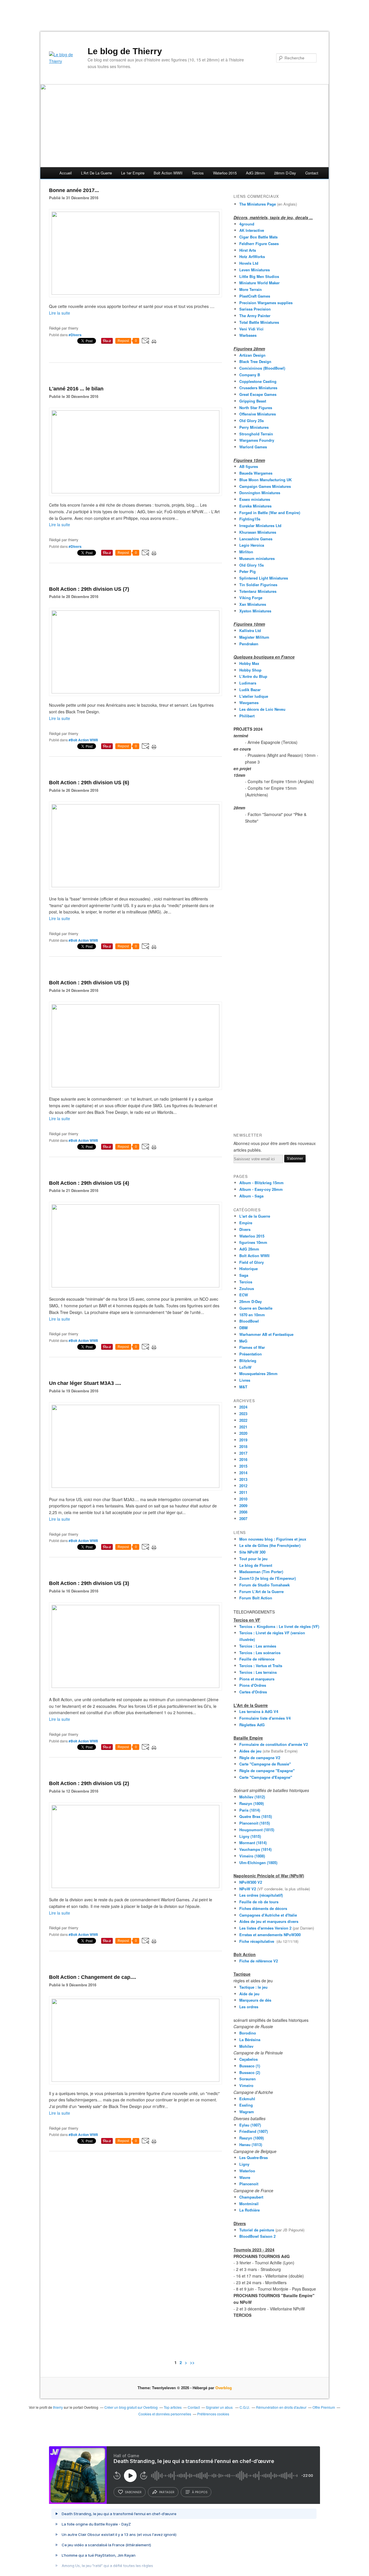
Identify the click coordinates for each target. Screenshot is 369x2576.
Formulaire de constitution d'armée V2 (274, 1744)
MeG (243, 1341)
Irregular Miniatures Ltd (260, 525)
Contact (312, 173)
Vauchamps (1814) (255, 1849)
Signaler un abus (220, 2407)
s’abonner (133, 2492)
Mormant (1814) (253, 1843)
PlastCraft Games (255, 296)
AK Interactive (252, 230)
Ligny (244, 2164)
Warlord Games (253, 447)
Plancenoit (249, 2184)
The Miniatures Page (258, 204)
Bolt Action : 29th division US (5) (89, 983)
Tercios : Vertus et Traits (261, 1666)
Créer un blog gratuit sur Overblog (131, 2407)
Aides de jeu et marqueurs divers (269, 1921)
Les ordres (249, 2007)
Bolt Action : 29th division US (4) (89, 1183)
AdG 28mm (255, 173)
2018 (243, 1446)
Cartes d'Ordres (253, 1692)
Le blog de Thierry (125, 51)
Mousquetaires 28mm (258, 1373)
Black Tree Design (255, 361)
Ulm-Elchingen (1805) (258, 1863)
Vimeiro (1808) (252, 1856)
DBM (243, 1328)
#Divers (75, 335)
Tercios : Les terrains (258, 1672)
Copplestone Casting (258, 381)
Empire (246, 1223)
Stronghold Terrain (256, 434)
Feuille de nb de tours (259, 1902)
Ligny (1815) (250, 1836)
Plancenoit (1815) (255, 1823)
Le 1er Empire (133, 173)
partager (167, 2492)
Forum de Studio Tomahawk (264, 1585)
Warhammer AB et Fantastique (266, 1334)
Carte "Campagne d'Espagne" (266, 1777)
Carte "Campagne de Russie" (265, 1764)
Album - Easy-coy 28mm (261, 1189)
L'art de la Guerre (255, 1216)
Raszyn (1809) (252, 1803)
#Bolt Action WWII (83, 740)
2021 (243, 1427)
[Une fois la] (135, 885)
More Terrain (251, 289)
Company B (250, 375)
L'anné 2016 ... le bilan (76, 389)
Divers (245, 1229)
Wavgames (249, 703)
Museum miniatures (257, 558)
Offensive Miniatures (258, 414)
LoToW (245, 1367)
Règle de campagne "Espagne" (267, 1771)
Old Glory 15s (252, 565)
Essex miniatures (255, 499)
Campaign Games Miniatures (265, 486)
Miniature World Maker (259, 283)
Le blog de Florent (256, 1565)
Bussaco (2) (250, 2072)
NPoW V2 (248, 1889)
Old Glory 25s (252, 421)
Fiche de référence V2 (259, 1961)
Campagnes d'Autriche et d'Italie (268, 1915)
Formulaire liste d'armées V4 (265, 1718)
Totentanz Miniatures (258, 591)
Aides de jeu (250, 1751)
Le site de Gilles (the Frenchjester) (270, 1545)
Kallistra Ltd (250, 630)
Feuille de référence (257, 1659)
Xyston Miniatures (255, 611)
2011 (243, 1492)
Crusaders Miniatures (258, 388)
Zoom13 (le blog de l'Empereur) (268, 1578)
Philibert (247, 716)
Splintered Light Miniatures (264, 578)
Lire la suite (60, 313)
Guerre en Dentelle (256, 1308)
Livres (245, 1380)
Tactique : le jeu (253, 1987)
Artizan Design (252, 355)
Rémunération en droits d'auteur (281, 2407)
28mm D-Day (285, 173)
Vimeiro (246, 2085)
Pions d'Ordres (253, 1685)
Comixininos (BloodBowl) (262, 368)
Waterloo (247, 2171)
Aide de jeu (249, 1994)
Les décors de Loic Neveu (262, 709)
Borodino (248, 2033)
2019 (243, 1440)
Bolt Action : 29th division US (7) (89, 589)
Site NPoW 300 (252, 1552)
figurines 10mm (253, 1242)
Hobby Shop (250, 670)
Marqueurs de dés (255, 2000)
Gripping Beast (253, 401)
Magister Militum (254, 637)
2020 (243, 1433)
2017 (243, 1453)
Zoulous (247, 1288)
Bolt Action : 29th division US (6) (89, 783)
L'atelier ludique (254, 696)
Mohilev (246, 2046)
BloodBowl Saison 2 (257, 2236)
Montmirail (249, 2204)
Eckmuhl (247, 2099)
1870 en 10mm (252, 1315)
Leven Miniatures (255, 270)
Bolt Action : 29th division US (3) (89, 1583)
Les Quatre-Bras (254, 2157)
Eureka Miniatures (255, 506)
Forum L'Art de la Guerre (261, 1591)
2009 (243, 1506)
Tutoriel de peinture (257, 2230)
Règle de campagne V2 (260, 1758)
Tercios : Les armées (258, 1646)
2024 (243, 1407)
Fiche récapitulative (258, 1941)
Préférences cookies (213, 2414)
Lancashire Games (256, 539)
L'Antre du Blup (253, 676)
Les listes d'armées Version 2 (265, 1928)
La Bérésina (250, 2040)
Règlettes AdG (252, 1725)
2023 (243, 1414)
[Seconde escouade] (135, 1286)
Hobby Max (249, 663)
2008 (243, 1512)
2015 (243, 1466)
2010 (243, 1499)
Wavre (245, 2177)
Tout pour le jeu (253, 1559)
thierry (58, 2407)
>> (192, 2362)
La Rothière (250, 2210)
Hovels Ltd (249, 263)
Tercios (198, 173)
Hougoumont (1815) (257, 1830)
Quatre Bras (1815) (256, 1816)
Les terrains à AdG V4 (260, 1711)
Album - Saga (251, 1196)
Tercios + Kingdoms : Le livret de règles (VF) (279, 1626)
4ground (247, 224)
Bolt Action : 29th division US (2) (89, 1783)
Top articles (173, 2407)
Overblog (224, 2388)
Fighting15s (250, 519)
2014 (243, 1473)
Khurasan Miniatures (258, 532)
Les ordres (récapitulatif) (261, 1895)
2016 (243, 1459)
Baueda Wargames (256, 473)
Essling (246, 2105)
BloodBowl (249, 1321)
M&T (243, 1387)
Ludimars (248, 683)
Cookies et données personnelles (165, 2414)
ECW (244, 1295)
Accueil (66, 173)
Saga (244, 1275)
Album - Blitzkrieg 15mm (261, 1183)
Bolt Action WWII (168, 173)
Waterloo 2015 (225, 173)
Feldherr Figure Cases (259, 244)
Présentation (251, 1354)
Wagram (247, 2112)
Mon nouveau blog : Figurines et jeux (273, 1539)
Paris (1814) (250, 1810)
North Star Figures (256, 408)
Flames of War (252, 1347)
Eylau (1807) (250, 2125)
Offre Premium (324, 2407)
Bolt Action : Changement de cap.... (93, 1977)
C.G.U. (245, 2407)
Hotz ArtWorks (252, 256)
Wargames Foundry (257, 440)
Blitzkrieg (248, 1361)
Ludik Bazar (250, 690)
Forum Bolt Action (256, 1598)
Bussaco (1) (250, 2066)
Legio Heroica (252, 545)
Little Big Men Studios (259, 276)
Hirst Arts (248, 250)
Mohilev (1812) (252, 1797)
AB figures (249, 466)
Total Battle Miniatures (259, 322)
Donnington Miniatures (260, 493)
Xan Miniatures (253, 604)
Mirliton (246, 552)
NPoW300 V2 (251, 1882)
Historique (248, 1269)
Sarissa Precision (255, 309)
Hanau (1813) (251, 2145)
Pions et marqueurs (257, 1679)
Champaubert (251, 2197)
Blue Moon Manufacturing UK (266, 480)
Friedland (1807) (254, 2131)
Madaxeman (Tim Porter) (261, 1572)
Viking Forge (251, 598)
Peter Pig (247, 571)
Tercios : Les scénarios (260, 1653)
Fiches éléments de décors (263, 1908)
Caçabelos (248, 2059)
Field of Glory (252, 1262)
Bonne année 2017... (74, 190)
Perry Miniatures (254, 427)
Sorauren (247, 2079)
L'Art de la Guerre (96, 173)
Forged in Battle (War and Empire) (270, 513)
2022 (243, 1420)
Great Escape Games (258, 394)
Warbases (248, 335)
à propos (200, 2492)
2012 (243, 1486)
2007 (243, 1519)
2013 (243, 1479)
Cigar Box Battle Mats (258, 237)
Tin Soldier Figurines (258, 585)
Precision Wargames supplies (266, 303)
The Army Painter (255, 316)
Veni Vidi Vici (251, 329)
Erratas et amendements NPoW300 (270, 1935)
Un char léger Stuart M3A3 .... (85, 1383)
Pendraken (249, 644)
